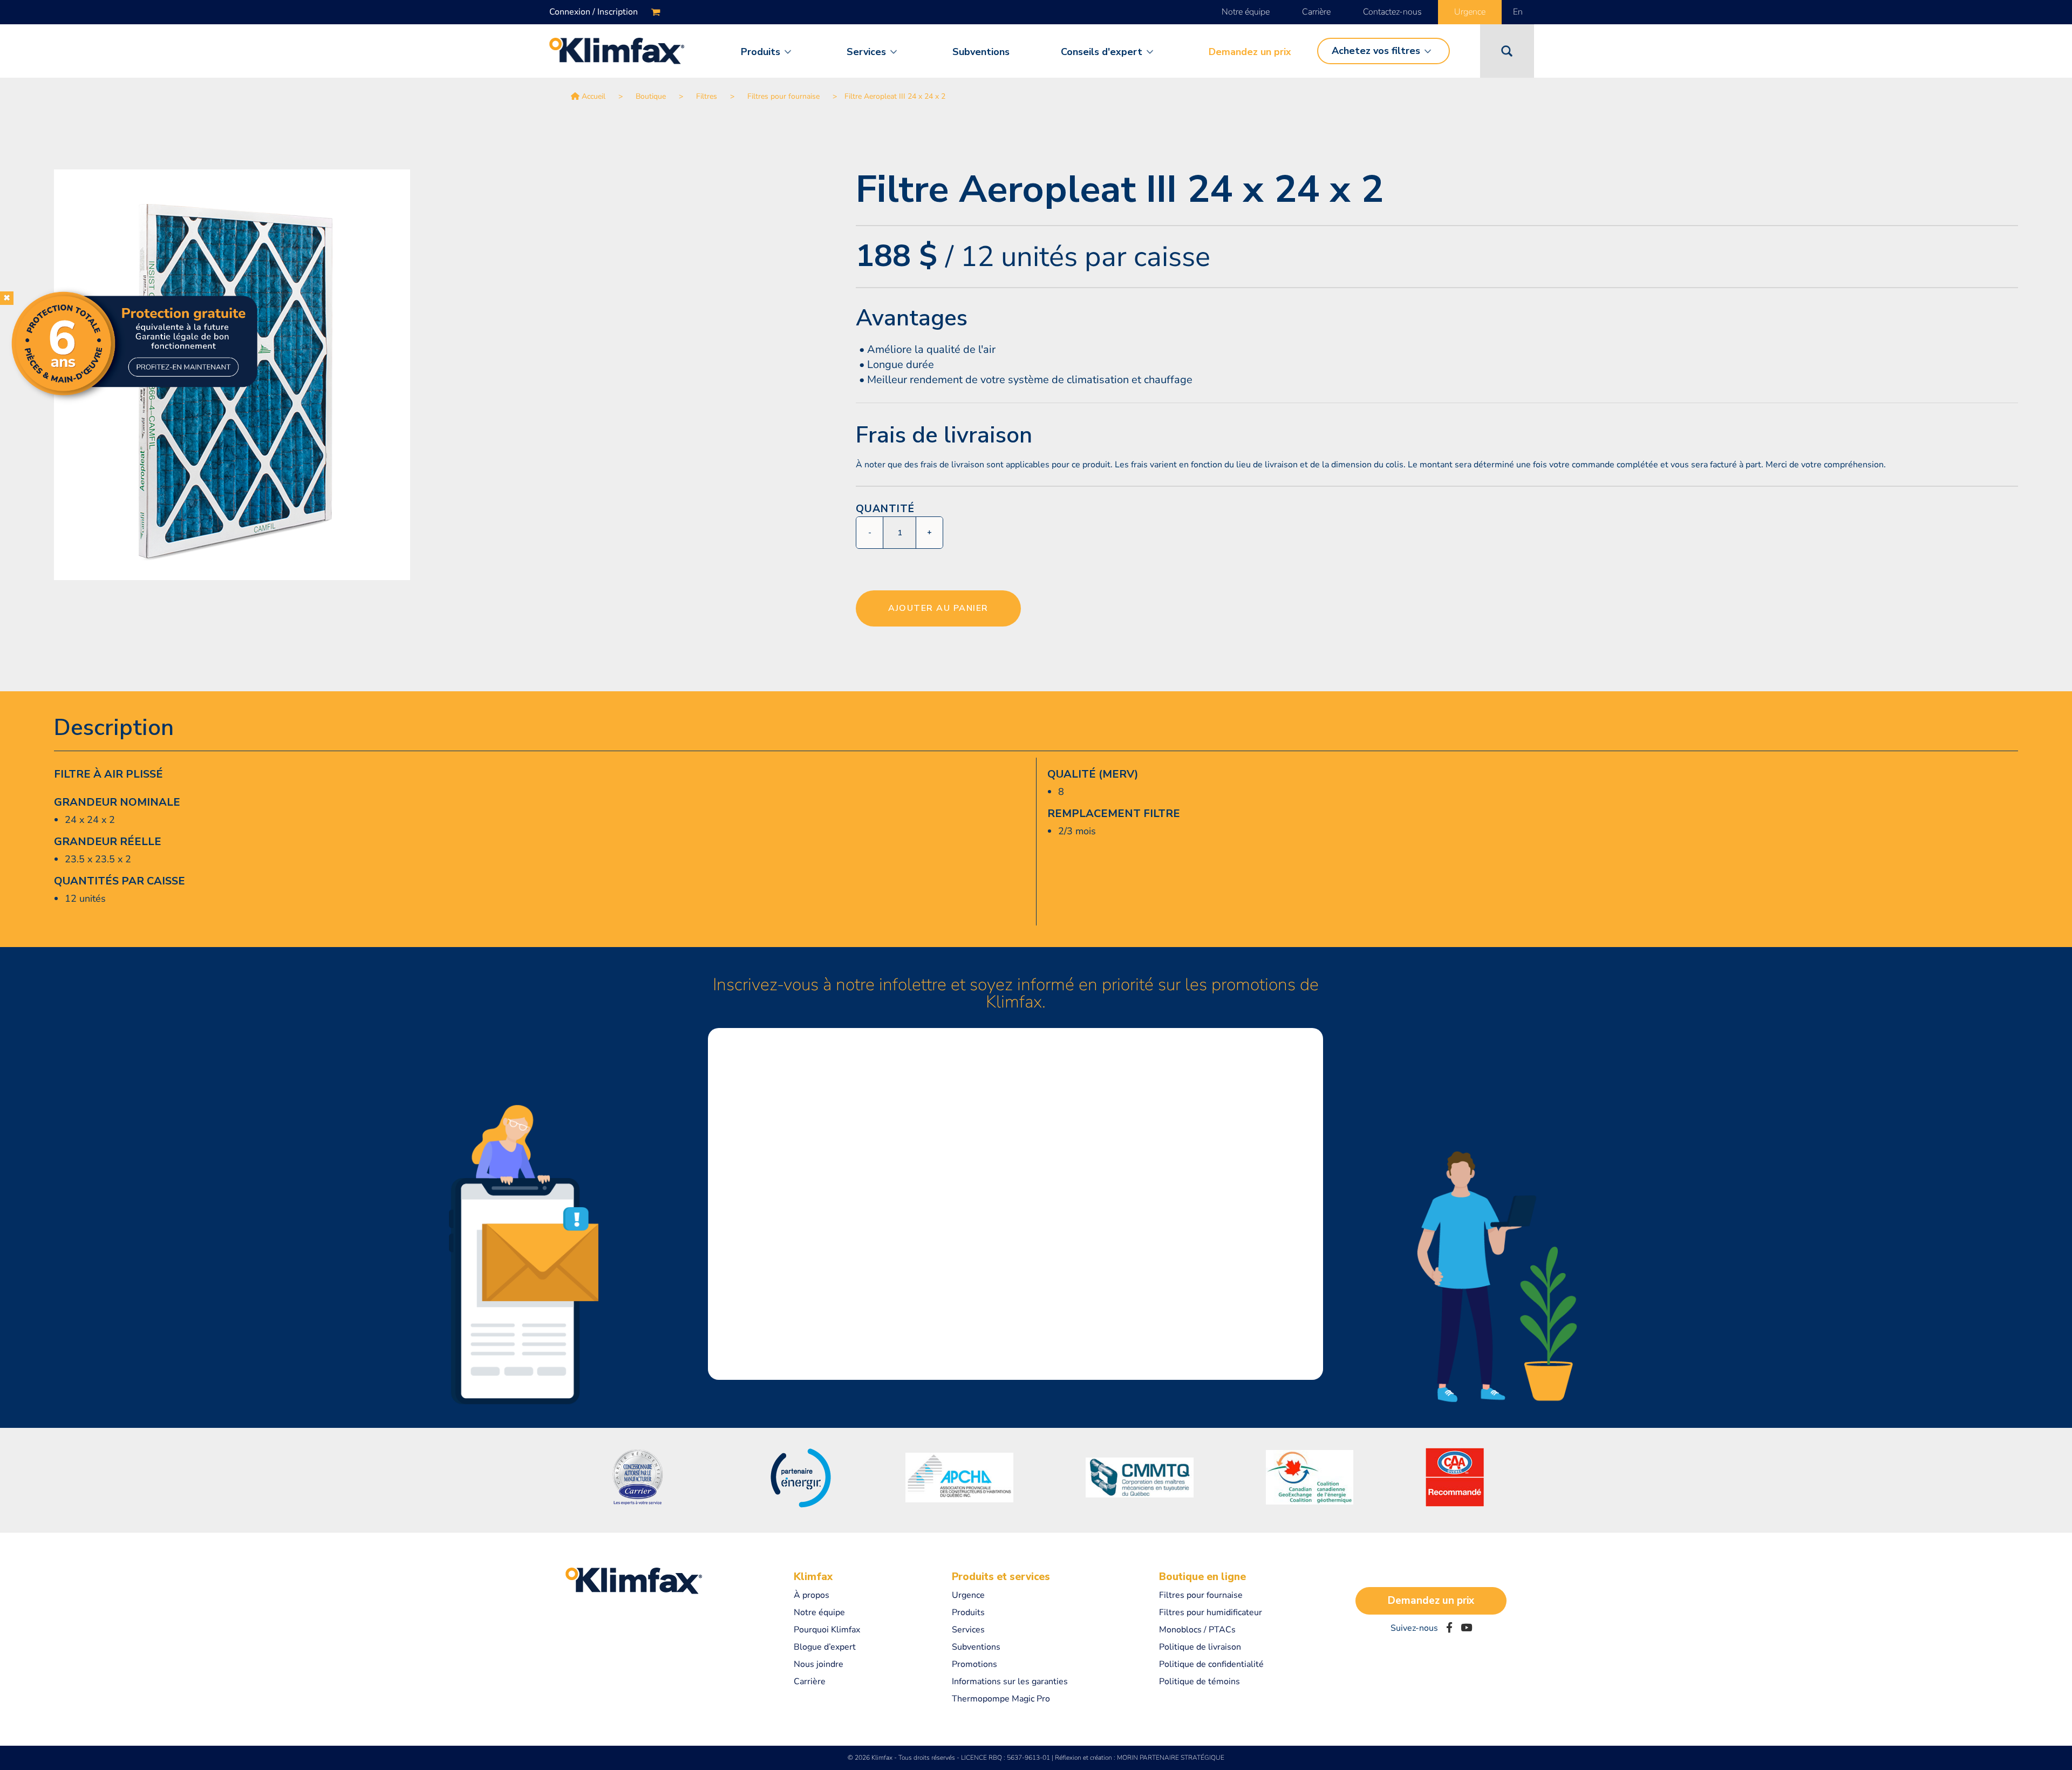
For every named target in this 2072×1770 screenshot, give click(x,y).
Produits (761, 52)
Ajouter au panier (938, 608)
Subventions (981, 52)
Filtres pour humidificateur (1211, 1612)
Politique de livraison (1200, 1647)
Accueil (594, 96)
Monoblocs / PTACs (1197, 1630)
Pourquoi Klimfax (827, 1630)
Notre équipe (1246, 12)
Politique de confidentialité (1211, 1664)
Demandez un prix (1250, 52)
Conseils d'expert (1102, 52)
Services (866, 52)
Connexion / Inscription (594, 12)
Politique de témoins (1199, 1681)
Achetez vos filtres (1376, 51)
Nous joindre (819, 1664)
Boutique (651, 96)
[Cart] (656, 12)
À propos (812, 1595)
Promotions (974, 1664)
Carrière (1316, 12)
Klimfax (813, 1577)
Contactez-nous (1392, 12)
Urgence (1470, 12)
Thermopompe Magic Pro (1001, 1699)
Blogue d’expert (825, 1647)
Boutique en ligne (1202, 1577)
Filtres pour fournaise (783, 96)
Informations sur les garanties (1010, 1681)
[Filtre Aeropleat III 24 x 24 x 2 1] (441, 375)
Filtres (707, 96)
